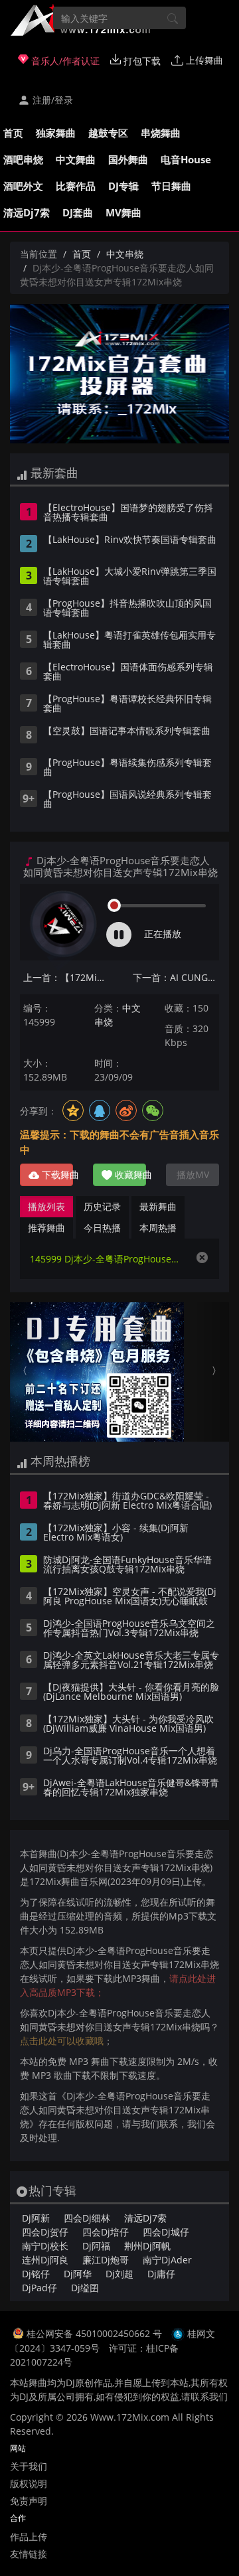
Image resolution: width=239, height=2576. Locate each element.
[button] (27, 1372)
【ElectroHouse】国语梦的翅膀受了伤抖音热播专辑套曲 (128, 513)
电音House (186, 159)
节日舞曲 (171, 186)
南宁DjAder (167, 2260)
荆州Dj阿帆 (147, 2246)
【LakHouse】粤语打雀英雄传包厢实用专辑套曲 (129, 641)
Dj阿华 (78, 2274)
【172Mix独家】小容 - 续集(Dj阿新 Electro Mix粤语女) (116, 1533)
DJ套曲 (78, 212)
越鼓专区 (108, 133)
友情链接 (29, 2554)
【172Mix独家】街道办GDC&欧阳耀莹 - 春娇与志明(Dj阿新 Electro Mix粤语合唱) (127, 1501)
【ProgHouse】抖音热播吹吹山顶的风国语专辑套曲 (127, 609)
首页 (13, 133)
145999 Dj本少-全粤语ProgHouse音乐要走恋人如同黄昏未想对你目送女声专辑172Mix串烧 (106, 1259)
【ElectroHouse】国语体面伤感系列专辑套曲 (128, 672)
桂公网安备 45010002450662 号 (96, 2333)
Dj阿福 (96, 2246)
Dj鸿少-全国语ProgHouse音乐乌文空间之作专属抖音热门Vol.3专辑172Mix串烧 (129, 1629)
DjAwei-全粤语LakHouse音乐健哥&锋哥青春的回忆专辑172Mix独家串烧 (131, 1788)
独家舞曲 (56, 133)
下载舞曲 (56, 1174)
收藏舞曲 (129, 1174)
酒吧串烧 (23, 159)
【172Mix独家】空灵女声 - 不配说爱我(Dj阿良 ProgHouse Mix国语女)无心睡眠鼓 (130, 1597)
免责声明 (29, 2501)
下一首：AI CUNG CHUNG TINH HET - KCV (176, 977)
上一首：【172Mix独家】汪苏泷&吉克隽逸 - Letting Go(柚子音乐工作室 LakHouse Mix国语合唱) (66, 977)
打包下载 (141, 61)
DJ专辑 (123, 186)
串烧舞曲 (161, 133)
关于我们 (29, 2466)
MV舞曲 (123, 212)
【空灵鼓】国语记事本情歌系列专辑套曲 (127, 731)
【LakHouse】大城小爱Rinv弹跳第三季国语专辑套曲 (130, 577)
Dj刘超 (119, 2274)
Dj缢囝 (85, 2288)
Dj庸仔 (161, 2274)
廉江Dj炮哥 (106, 2260)
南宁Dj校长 (45, 2246)
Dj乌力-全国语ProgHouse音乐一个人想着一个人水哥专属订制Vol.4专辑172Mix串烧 (130, 1756)
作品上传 (29, 2537)
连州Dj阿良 (45, 2260)
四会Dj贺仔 (45, 2232)
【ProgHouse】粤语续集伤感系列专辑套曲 (127, 768)
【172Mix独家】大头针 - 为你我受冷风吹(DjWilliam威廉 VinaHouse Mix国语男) (128, 1724)
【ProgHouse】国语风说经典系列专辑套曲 (127, 800)
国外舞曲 (128, 159)
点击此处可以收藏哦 (62, 2041)
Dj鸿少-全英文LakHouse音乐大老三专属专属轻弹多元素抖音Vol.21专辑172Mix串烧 (131, 1661)
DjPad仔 (40, 2288)
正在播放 (163, 934)
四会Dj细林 (87, 2218)
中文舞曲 (76, 159)
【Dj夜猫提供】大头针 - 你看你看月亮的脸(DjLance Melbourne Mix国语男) (131, 1693)
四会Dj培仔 (106, 2232)
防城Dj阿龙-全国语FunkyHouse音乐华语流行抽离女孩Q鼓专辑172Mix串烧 (127, 1565)
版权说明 (29, 2483)
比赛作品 (76, 186)
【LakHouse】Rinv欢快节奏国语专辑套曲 (130, 540)
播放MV (193, 1174)
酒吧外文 (23, 186)
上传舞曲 (203, 60)
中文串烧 (125, 254)
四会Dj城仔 (166, 2232)
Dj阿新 (36, 2218)
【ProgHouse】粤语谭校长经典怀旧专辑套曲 (127, 704)
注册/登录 (51, 100)
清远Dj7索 (27, 212)
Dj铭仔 (36, 2274)
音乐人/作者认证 (64, 61)
